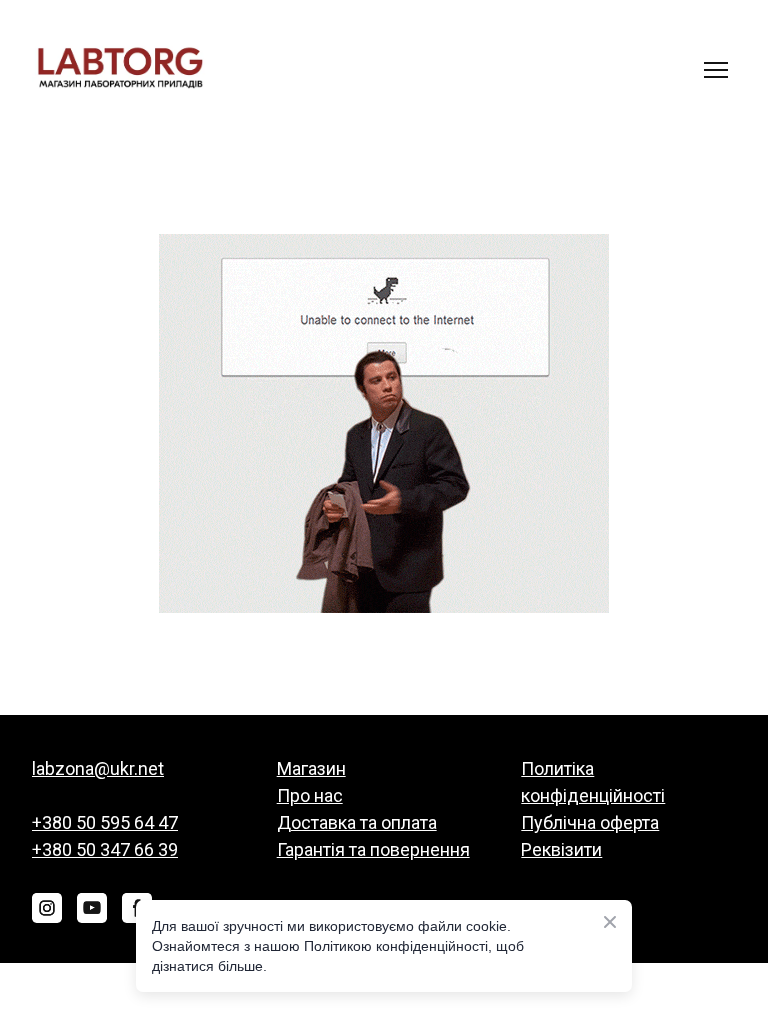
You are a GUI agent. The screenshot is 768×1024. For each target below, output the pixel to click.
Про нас (310, 795)
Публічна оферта (590, 822)
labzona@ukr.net (98, 768)
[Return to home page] (120, 69)
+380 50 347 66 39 (105, 849)
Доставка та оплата (357, 822)
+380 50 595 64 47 (105, 822)
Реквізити (561, 849)
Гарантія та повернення (373, 849)
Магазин (311, 768)
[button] (47, 908)
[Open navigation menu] (716, 70)
